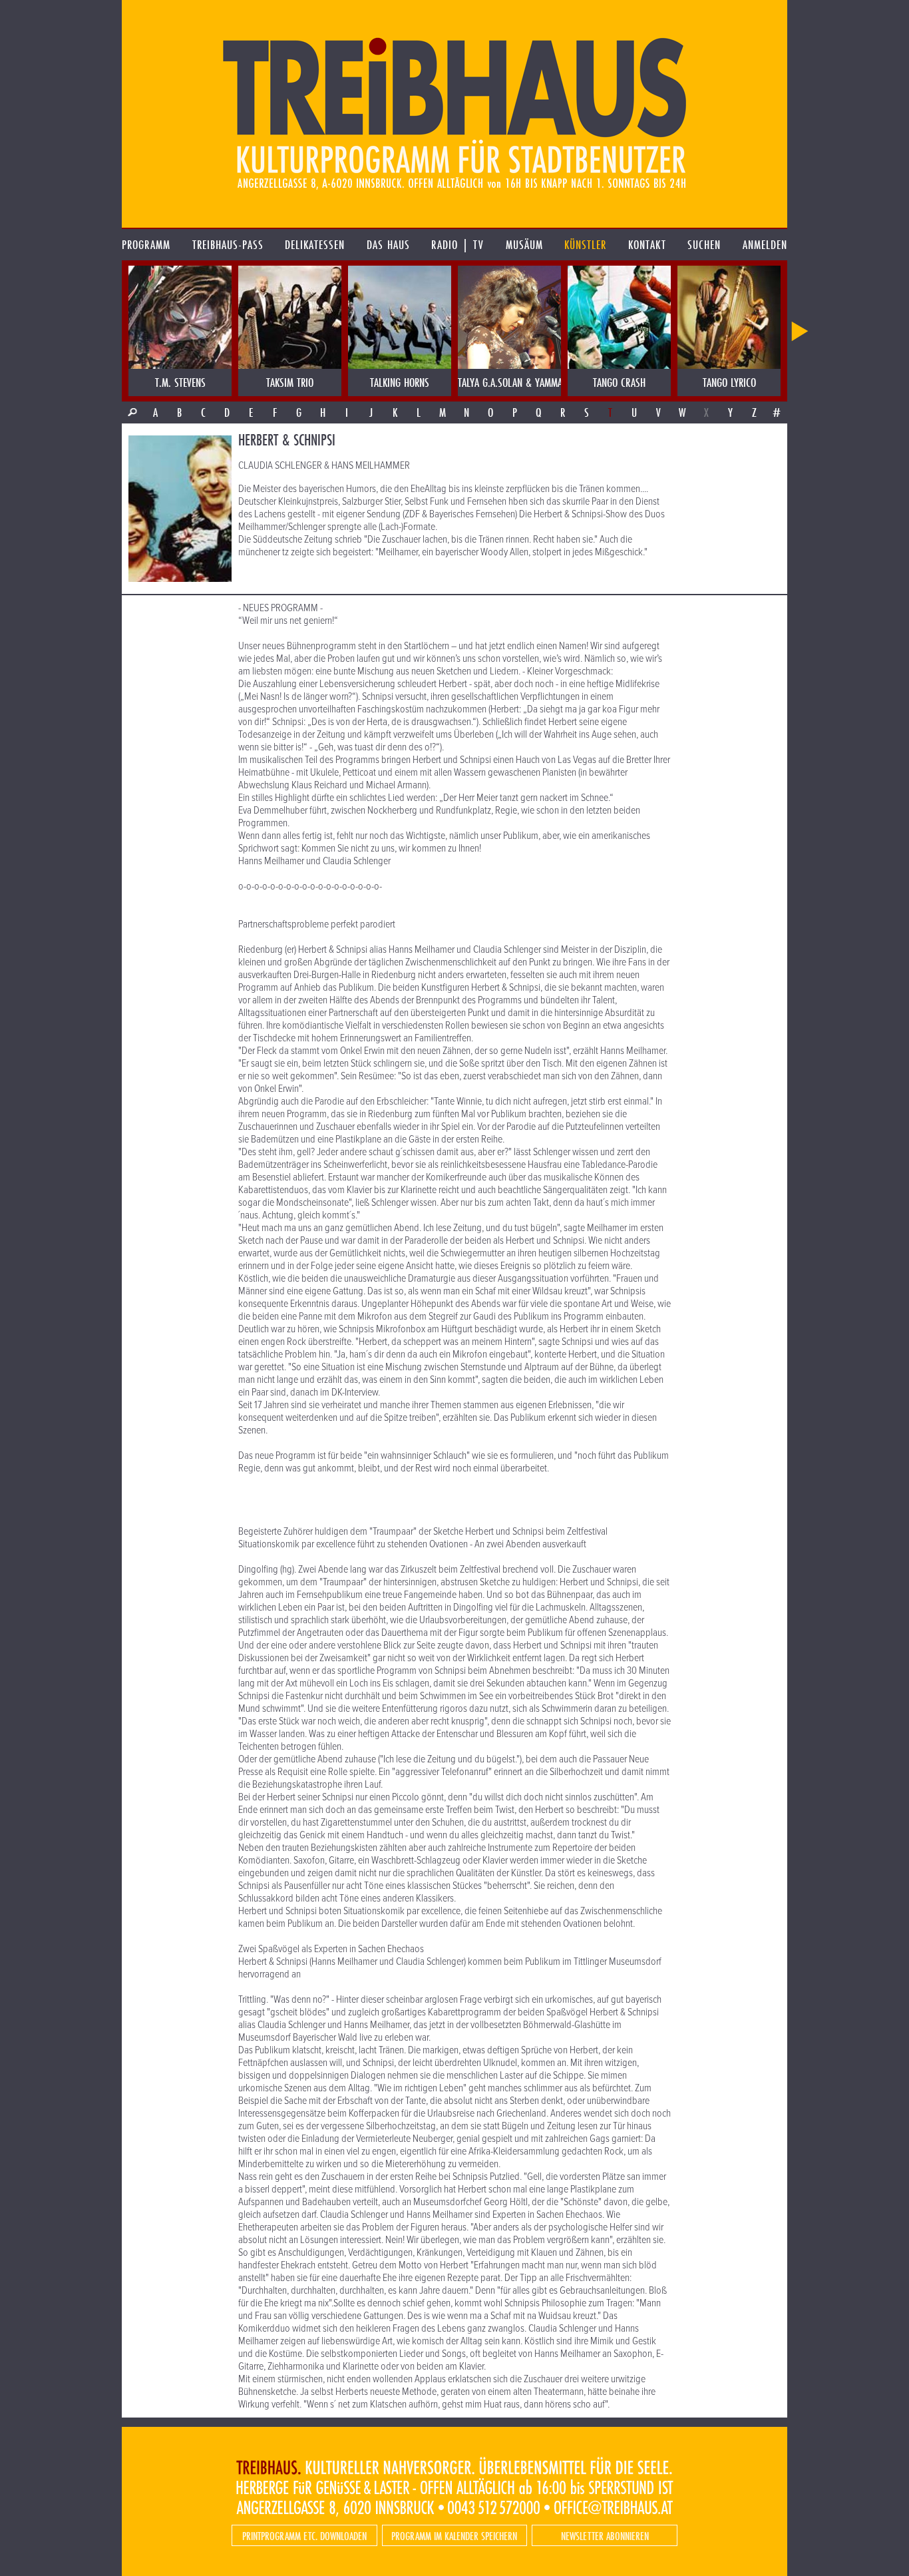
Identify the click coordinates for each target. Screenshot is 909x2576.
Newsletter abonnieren (605, 2536)
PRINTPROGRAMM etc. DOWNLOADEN (304, 2536)
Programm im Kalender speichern (454, 2536)
